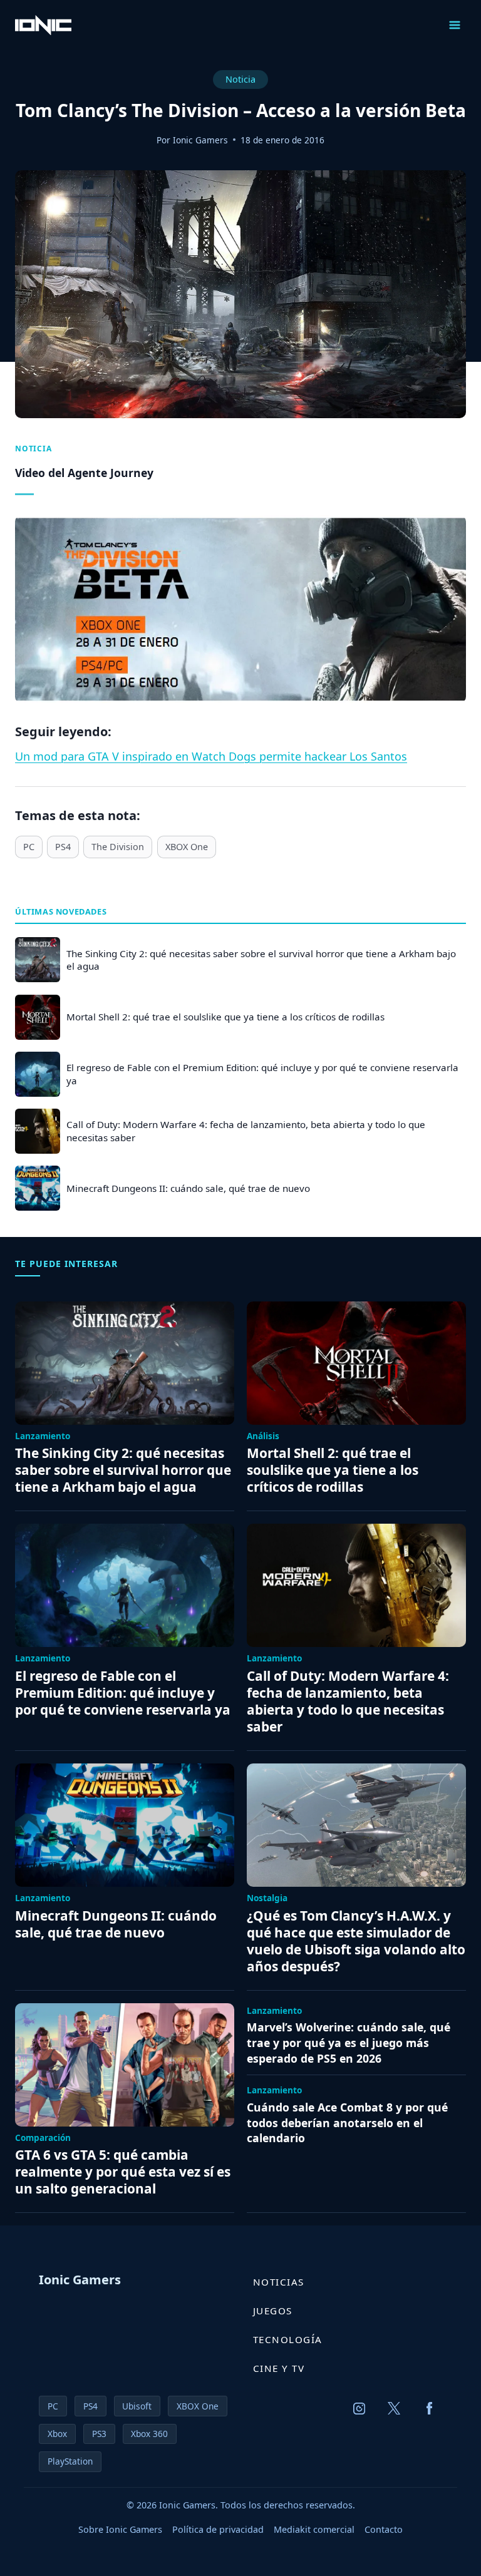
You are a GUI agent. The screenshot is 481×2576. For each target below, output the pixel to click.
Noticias (279, 2282)
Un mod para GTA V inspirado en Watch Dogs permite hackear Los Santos (211, 756)
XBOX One (187, 847)
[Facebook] (430, 2408)
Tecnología (288, 2339)
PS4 (63, 847)
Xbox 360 (149, 2434)
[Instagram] (359, 2408)
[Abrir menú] (454, 25)
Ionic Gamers (200, 140)
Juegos (273, 2311)
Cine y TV (279, 2368)
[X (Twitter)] (395, 2408)
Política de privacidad (218, 2529)
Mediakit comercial (314, 2529)
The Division (118, 847)
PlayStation (70, 2461)
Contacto (384, 2529)
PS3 (99, 2434)
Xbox (57, 2434)
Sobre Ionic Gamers (120, 2529)
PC (29, 847)
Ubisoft (137, 2406)
